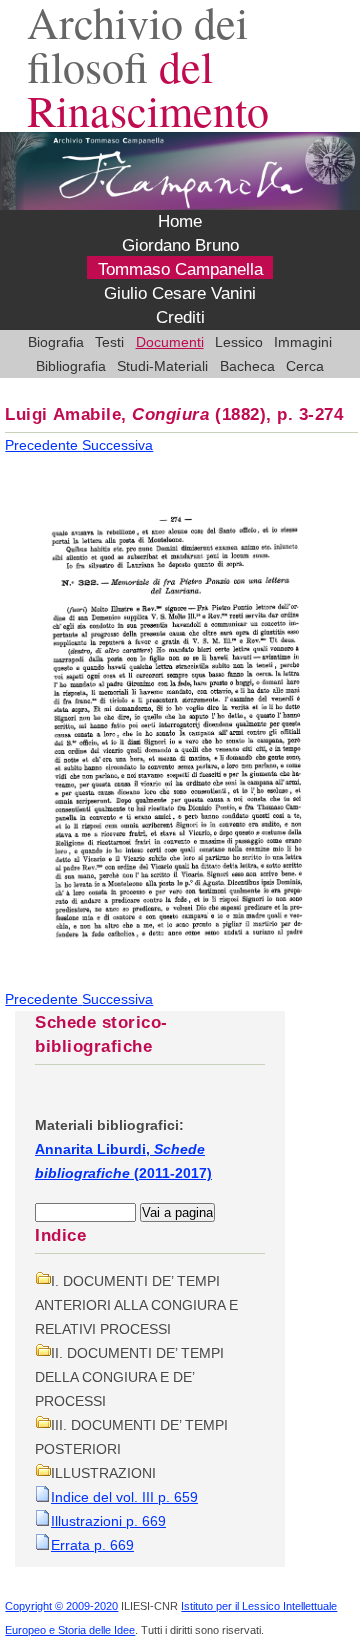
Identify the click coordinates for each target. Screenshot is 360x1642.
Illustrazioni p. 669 (108, 1521)
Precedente (43, 445)
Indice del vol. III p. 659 (124, 1497)
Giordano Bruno (180, 245)
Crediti (180, 317)
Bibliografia (71, 366)
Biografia (56, 342)
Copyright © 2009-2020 (61, 1606)
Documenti (170, 342)
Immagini (303, 342)
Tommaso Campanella (180, 269)
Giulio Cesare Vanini (180, 293)
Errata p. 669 (92, 1545)
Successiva (117, 445)
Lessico (239, 342)
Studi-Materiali (162, 366)
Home (180, 221)
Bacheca (247, 366)
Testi (109, 342)
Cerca (305, 366)
